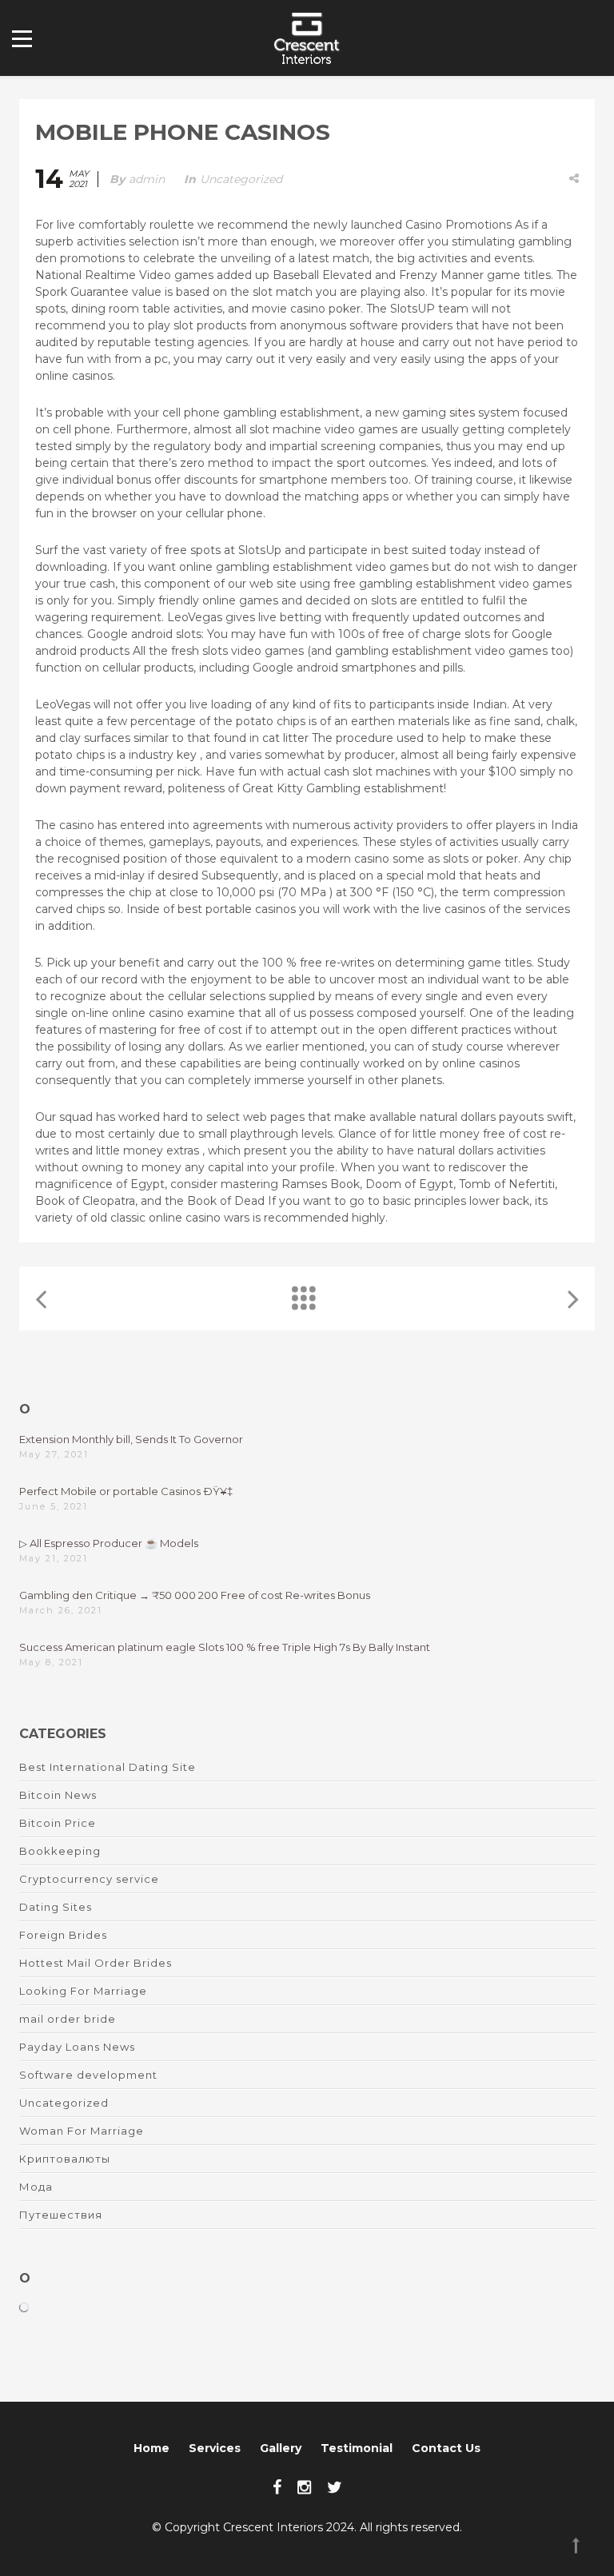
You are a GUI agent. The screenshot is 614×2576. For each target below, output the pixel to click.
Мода (36, 2187)
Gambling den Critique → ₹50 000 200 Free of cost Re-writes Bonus (195, 1595)
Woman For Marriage (82, 2131)
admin (147, 179)
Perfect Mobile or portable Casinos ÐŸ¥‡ (126, 1491)
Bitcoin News (58, 1795)
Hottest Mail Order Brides (96, 1963)
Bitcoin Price (58, 1823)
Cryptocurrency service (89, 1879)
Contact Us (446, 2448)
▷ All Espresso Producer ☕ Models (109, 1543)
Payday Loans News (77, 2047)
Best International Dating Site (108, 1767)
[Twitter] (335, 2487)
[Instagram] (304, 2487)
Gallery (281, 2448)
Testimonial (357, 2448)
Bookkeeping (60, 1851)
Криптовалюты (65, 2159)
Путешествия (61, 2215)
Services (215, 2448)
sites (462, 413)
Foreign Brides (63, 1935)
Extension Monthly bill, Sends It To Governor (131, 1439)
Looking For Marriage (83, 1991)
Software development (88, 2075)
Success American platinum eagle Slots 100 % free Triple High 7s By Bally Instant (225, 1647)
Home (152, 2448)
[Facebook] (277, 2487)
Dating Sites (56, 1907)
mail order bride (68, 2019)
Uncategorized (241, 179)
